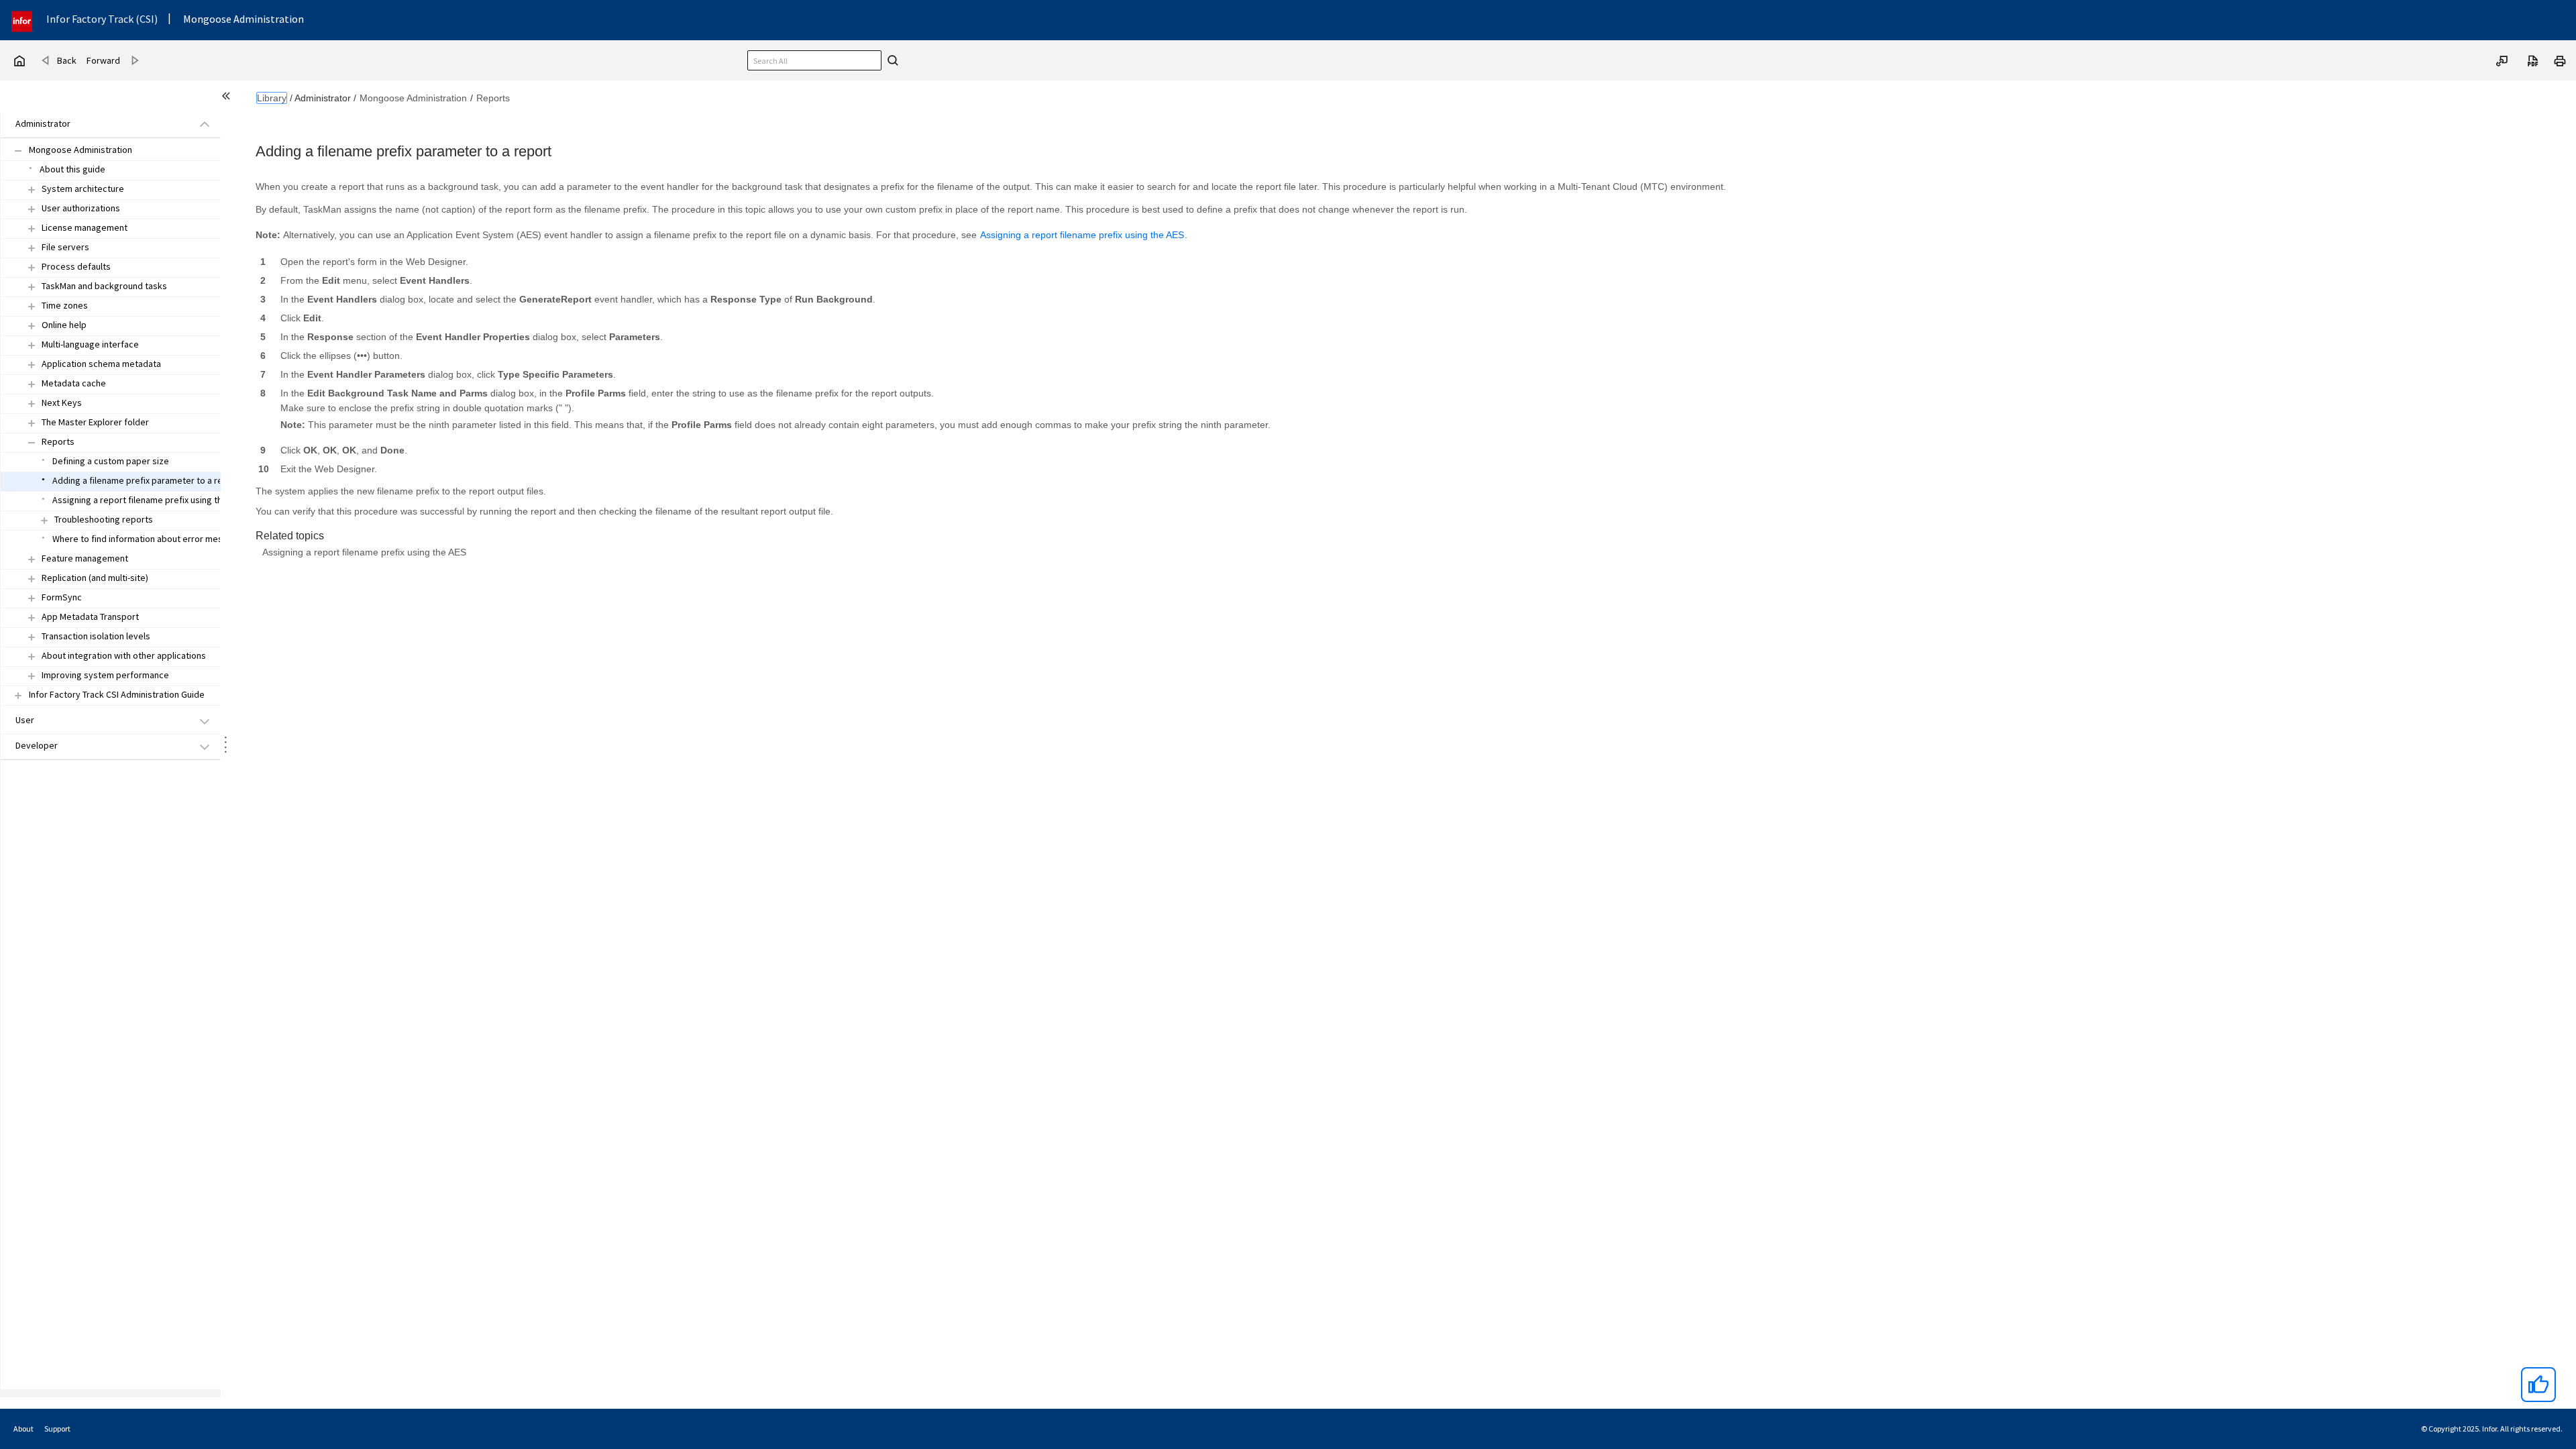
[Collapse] (32, 442)
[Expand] (32, 190)
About (23, 1429)
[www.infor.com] (23, 20)
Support (57, 1429)
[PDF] (2533, 60)
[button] (95, 124)
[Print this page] (2560, 60)
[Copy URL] (2502, 60)
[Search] (891, 60)
